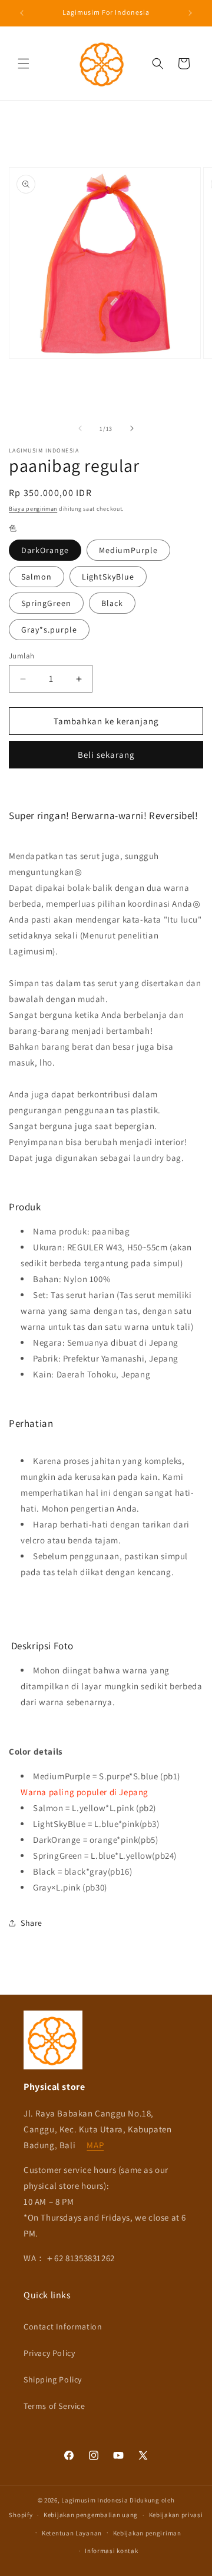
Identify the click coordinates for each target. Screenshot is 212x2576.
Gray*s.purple (49, 630)
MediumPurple (128, 550)
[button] (24, 64)
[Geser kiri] (80, 428)
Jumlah (21, 656)
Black (112, 603)
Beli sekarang (106, 755)
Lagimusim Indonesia (95, 2500)
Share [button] (32, 1923)
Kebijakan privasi (176, 2515)
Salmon (37, 577)
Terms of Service (54, 2406)
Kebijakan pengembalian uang (91, 2515)
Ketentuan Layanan (72, 2533)
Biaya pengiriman (33, 509)
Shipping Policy (53, 2379)
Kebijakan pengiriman (147, 2533)
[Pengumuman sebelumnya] (22, 13)
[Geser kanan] (132, 428)
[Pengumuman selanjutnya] (190, 13)
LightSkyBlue (108, 577)
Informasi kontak (111, 2551)
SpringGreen (46, 603)
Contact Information (63, 2327)
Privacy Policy (49, 2353)
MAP (95, 2145)
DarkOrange (45, 550)
